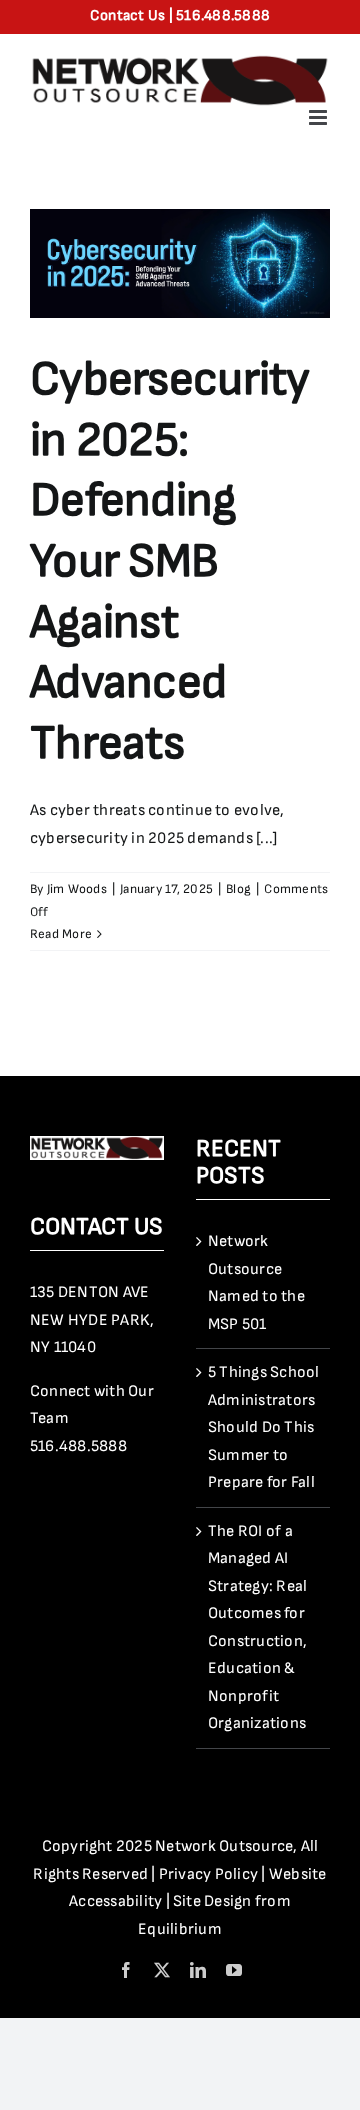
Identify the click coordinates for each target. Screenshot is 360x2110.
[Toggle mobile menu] (319, 117)
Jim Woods (77, 889)
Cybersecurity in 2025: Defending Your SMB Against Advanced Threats (170, 561)
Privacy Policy (208, 1874)
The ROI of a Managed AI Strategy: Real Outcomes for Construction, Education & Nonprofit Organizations (257, 1628)
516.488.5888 (78, 1446)
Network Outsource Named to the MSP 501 (256, 1283)
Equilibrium (180, 1929)
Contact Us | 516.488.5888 (180, 15)
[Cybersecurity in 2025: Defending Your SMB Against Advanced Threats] (180, 263)
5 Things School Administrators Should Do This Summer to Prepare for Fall (264, 1427)
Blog (238, 889)
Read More (61, 934)
